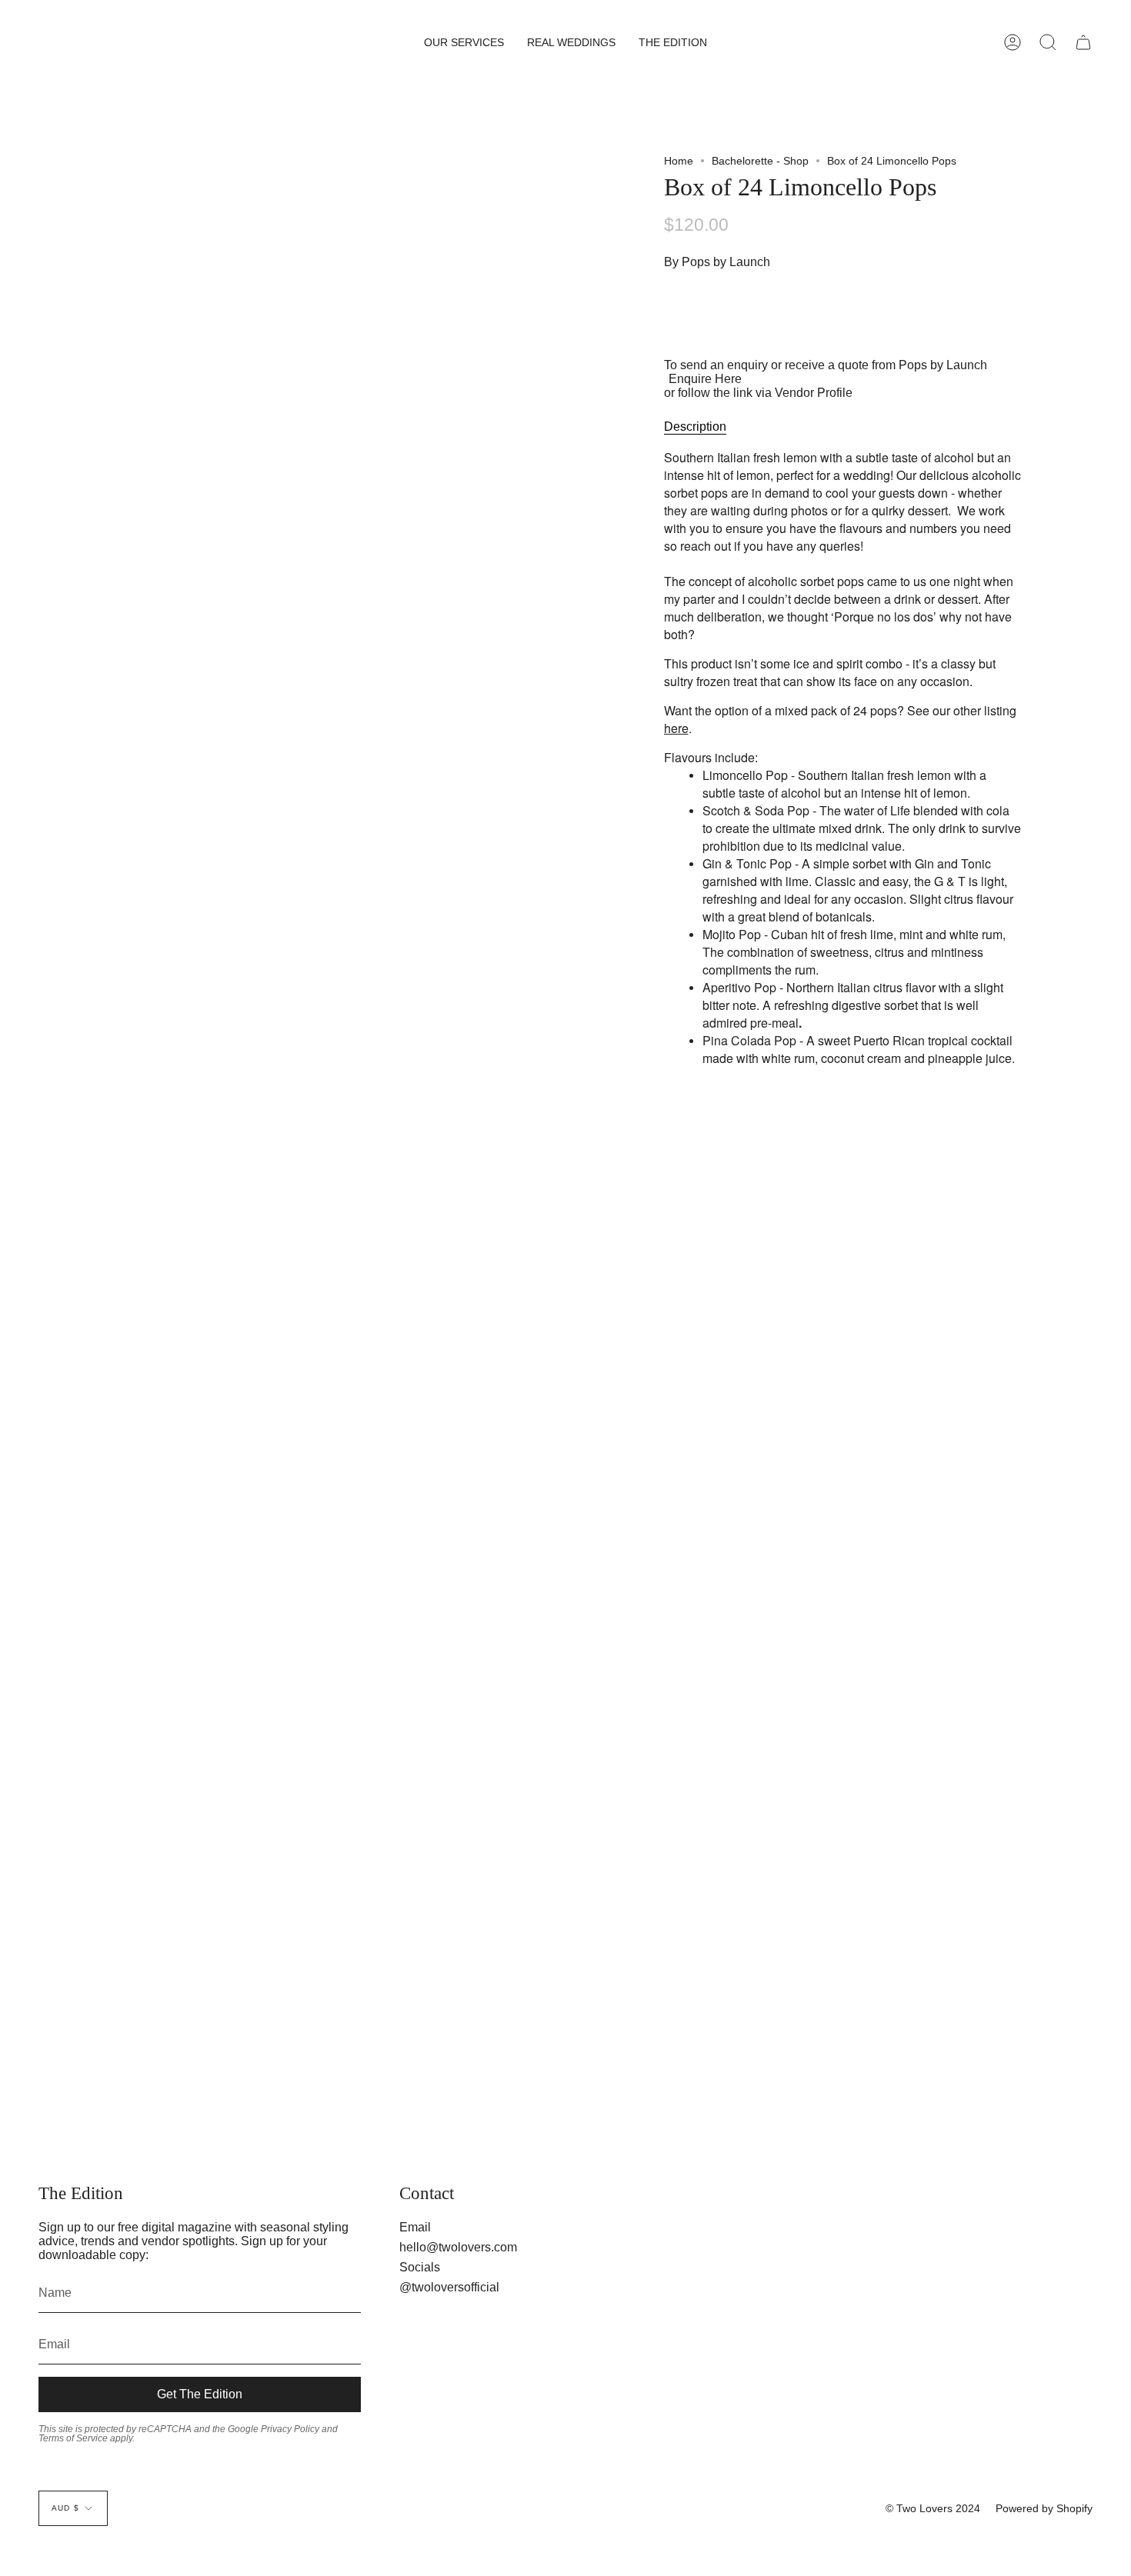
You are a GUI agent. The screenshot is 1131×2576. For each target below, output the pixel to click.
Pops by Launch (726, 262)
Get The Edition (200, 2394)
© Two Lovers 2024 (933, 2508)
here (676, 728)
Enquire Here (705, 379)
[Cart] (1083, 42)
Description (695, 427)
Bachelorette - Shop (760, 161)
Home (679, 161)
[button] (464, 42)
